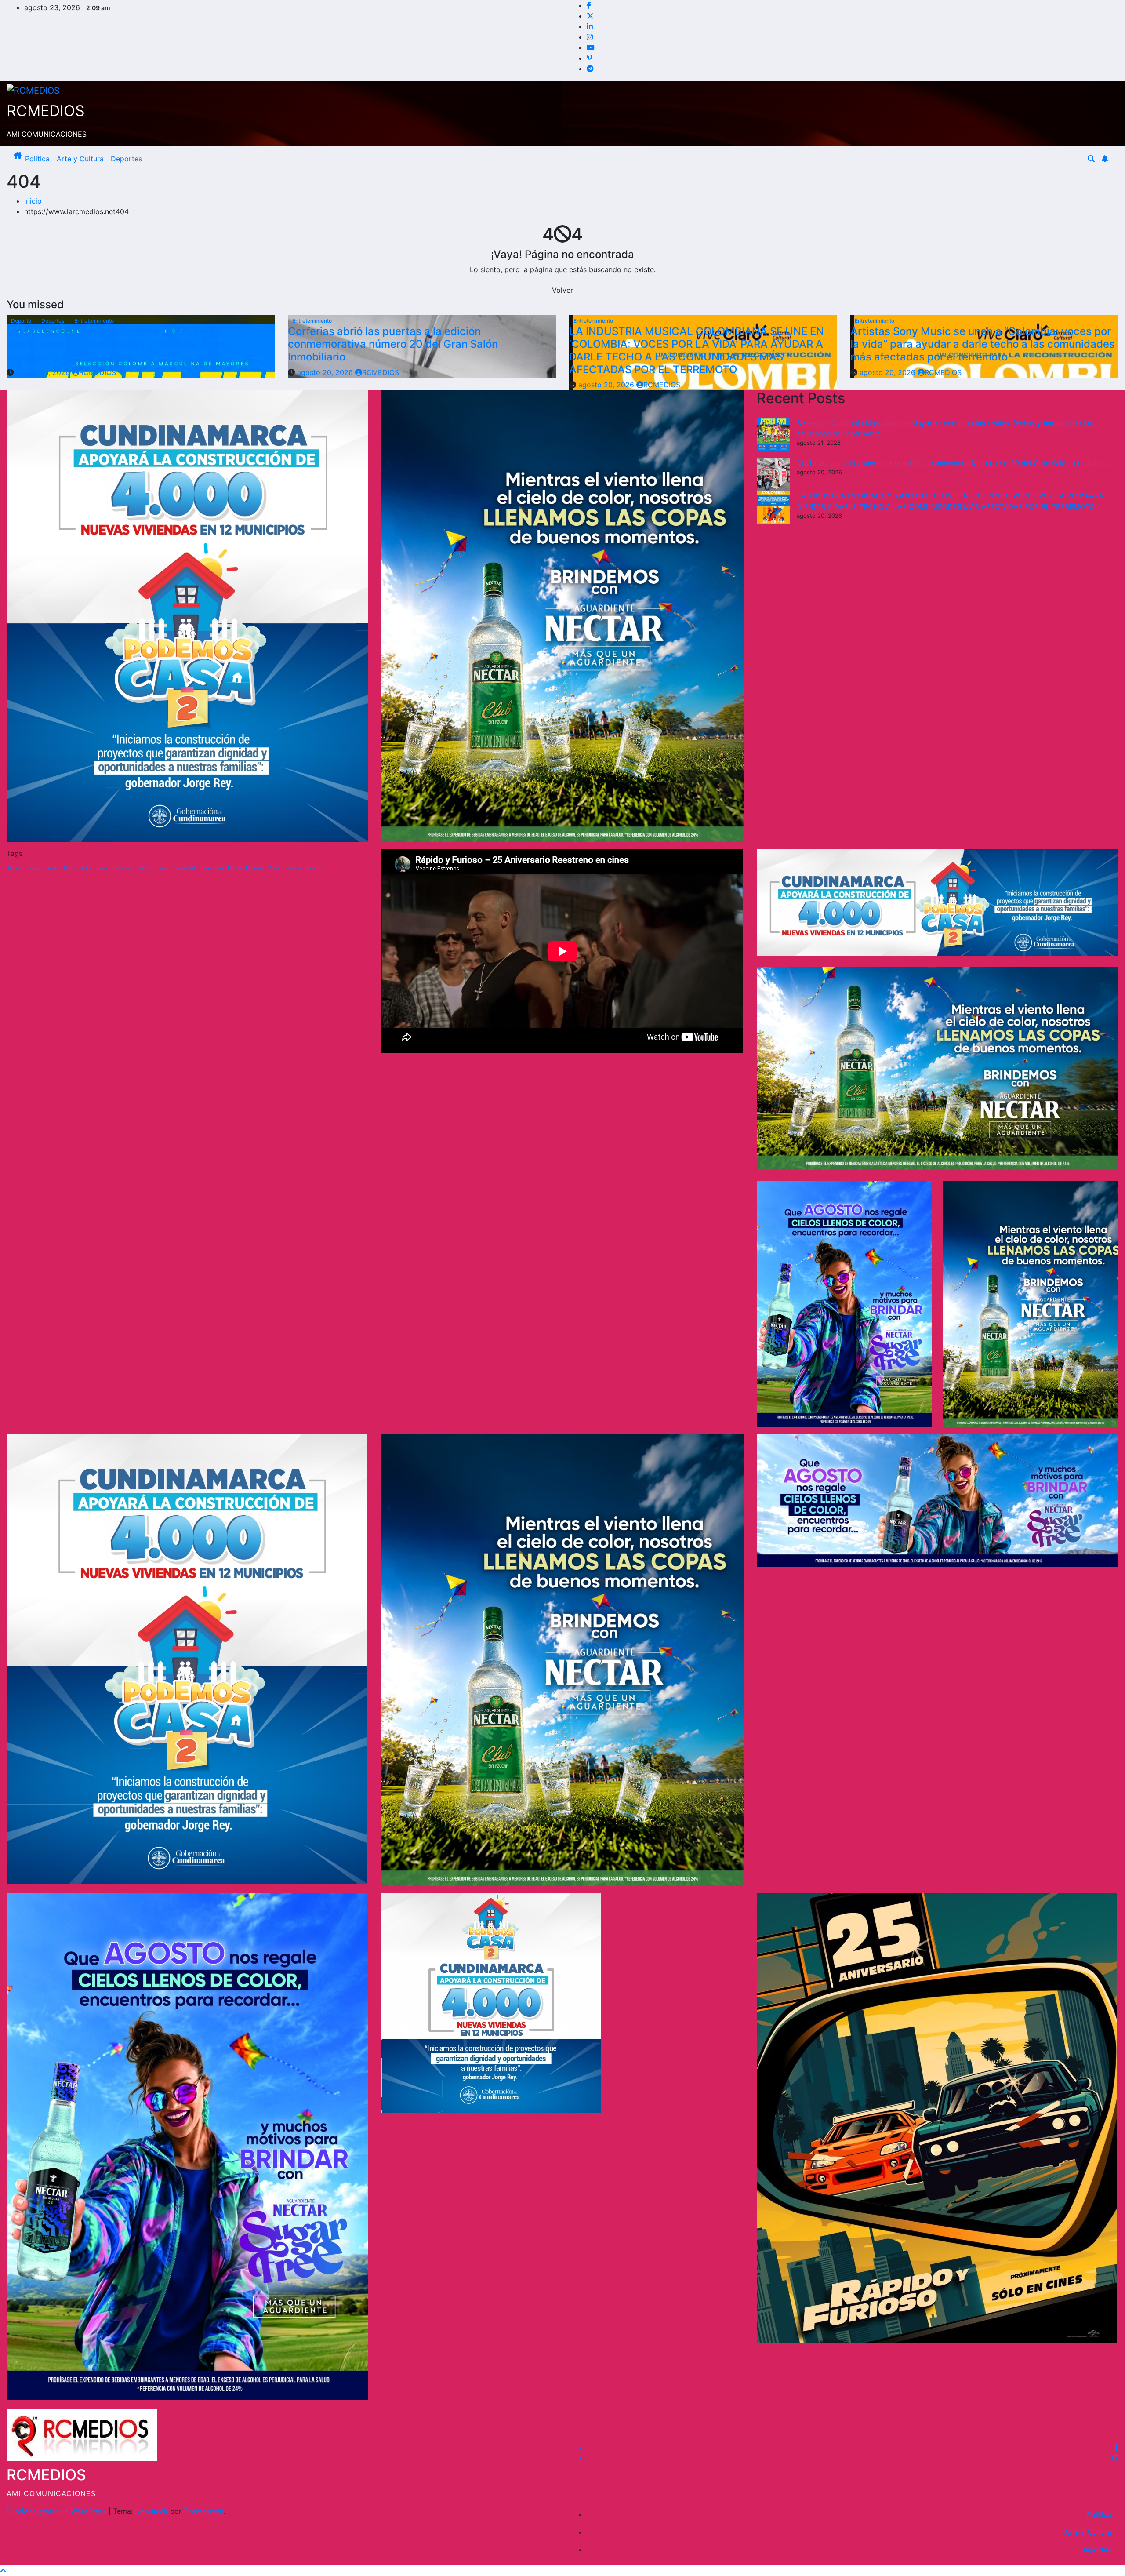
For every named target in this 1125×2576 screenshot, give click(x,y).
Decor (102, 868)
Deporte (22, 321)
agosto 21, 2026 (44, 372)
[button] (1091, 159)
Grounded (184, 868)
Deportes (126, 159)
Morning (255, 868)
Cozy (69, 868)
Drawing (122, 868)
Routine (293, 868)
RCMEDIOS (46, 111)
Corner (52, 868)
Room (274, 868)
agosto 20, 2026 (326, 372)
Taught (314, 868)
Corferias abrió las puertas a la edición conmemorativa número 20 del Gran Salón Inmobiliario (393, 344)
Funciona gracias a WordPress (58, 2511)
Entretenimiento (94, 321)
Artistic (15, 868)
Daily (85, 868)
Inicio (33, 201)
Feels (163, 868)
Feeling (144, 868)
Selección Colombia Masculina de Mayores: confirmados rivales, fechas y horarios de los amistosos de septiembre (118, 344)
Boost (34, 868)
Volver (562, 290)
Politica (37, 159)
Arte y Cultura (80, 159)
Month (234, 868)
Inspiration (211, 868)
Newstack (151, 2511)
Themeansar (204, 2511)
